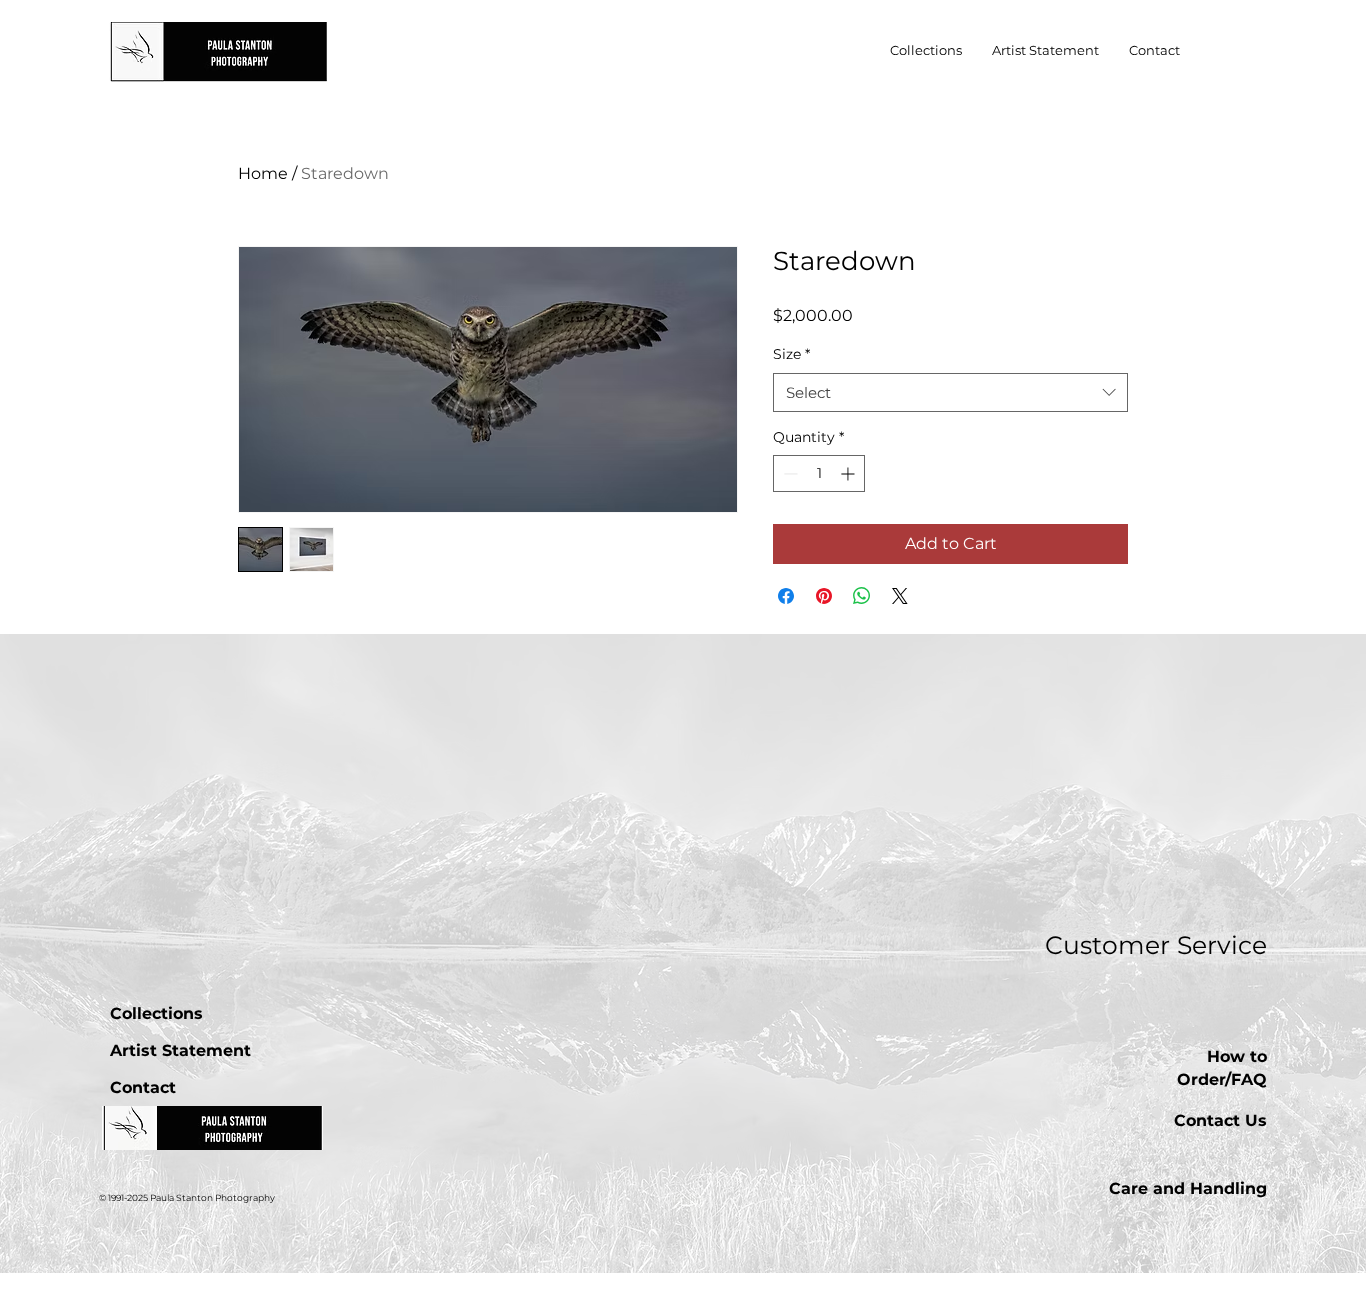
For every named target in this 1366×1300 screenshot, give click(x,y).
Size (791, 354)
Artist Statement (180, 1050)
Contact (143, 1087)
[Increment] (849, 473)
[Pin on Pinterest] (824, 596)
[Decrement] (788, 473)
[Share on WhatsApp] (862, 596)
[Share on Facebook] (786, 596)
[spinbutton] (819, 473)
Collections (156, 1013)
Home (263, 173)
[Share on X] (900, 596)
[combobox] (950, 392)
